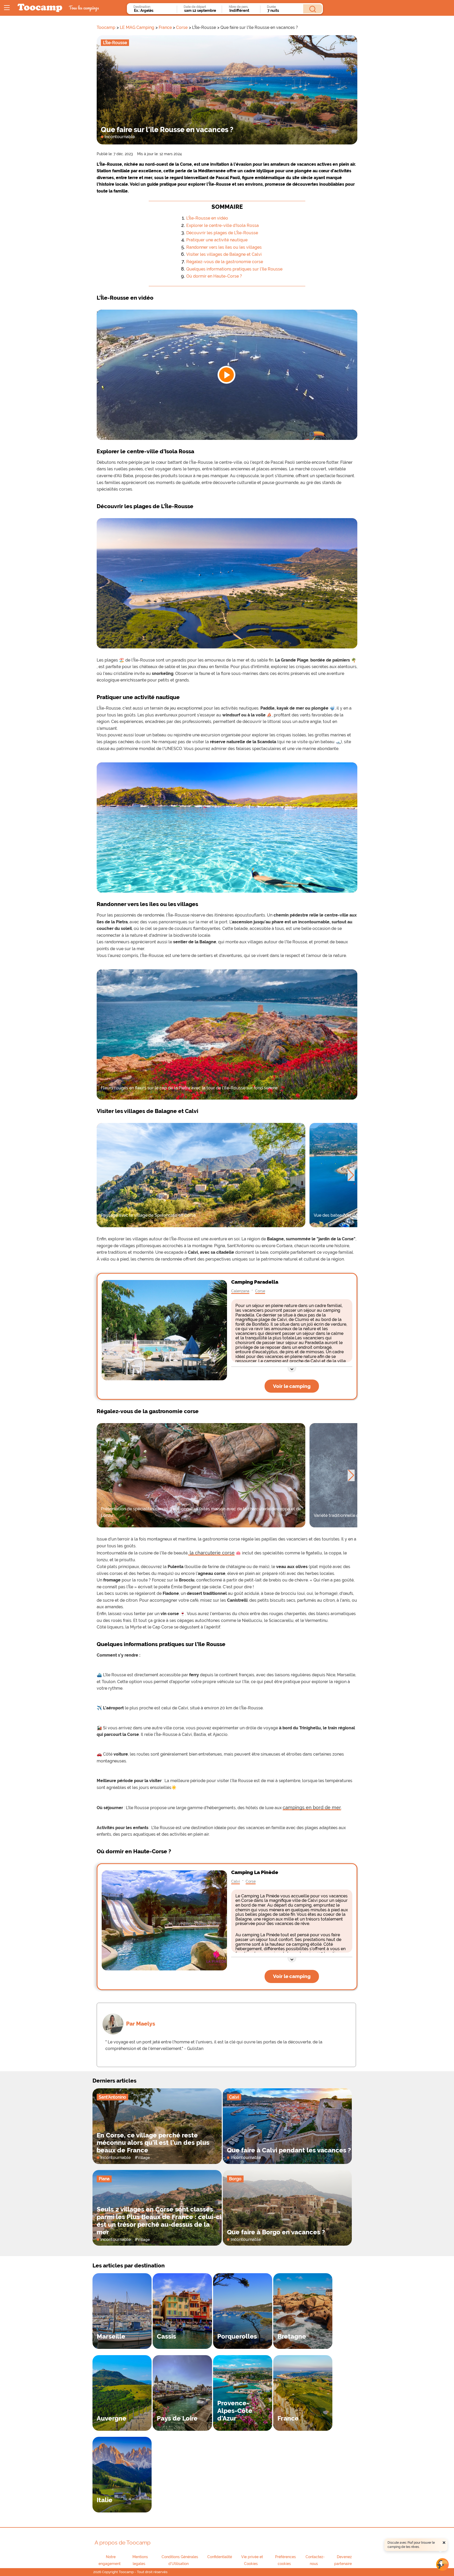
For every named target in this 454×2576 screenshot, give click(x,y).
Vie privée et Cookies (252, 2560)
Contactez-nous (315, 2560)
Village (144, 2158)
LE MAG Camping (137, 27)
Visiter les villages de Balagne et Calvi (224, 254)
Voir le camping (292, 1386)
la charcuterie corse (211, 1553)
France (165, 27)
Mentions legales (140, 2560)
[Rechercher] (313, 9)
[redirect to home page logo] (40, 8)
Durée (271, 7)
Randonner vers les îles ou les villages (224, 247)
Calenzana (240, 1291)
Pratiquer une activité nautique (217, 240)
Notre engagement (110, 2560)
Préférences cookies (285, 2560)
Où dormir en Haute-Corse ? (214, 276)
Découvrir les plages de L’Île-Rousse (222, 233)
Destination (142, 7)
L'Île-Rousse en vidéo (207, 218)
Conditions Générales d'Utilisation (180, 2560)
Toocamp (106, 27)
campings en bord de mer (312, 1807)
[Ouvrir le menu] (7, 8)
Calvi (236, 1881)
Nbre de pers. (239, 7)
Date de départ (195, 7)
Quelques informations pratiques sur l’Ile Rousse (234, 269)
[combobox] (154, 11)
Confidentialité (220, 2557)
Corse (182, 27)
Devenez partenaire (343, 2560)
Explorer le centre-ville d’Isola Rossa (223, 225)
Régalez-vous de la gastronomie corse (225, 262)
